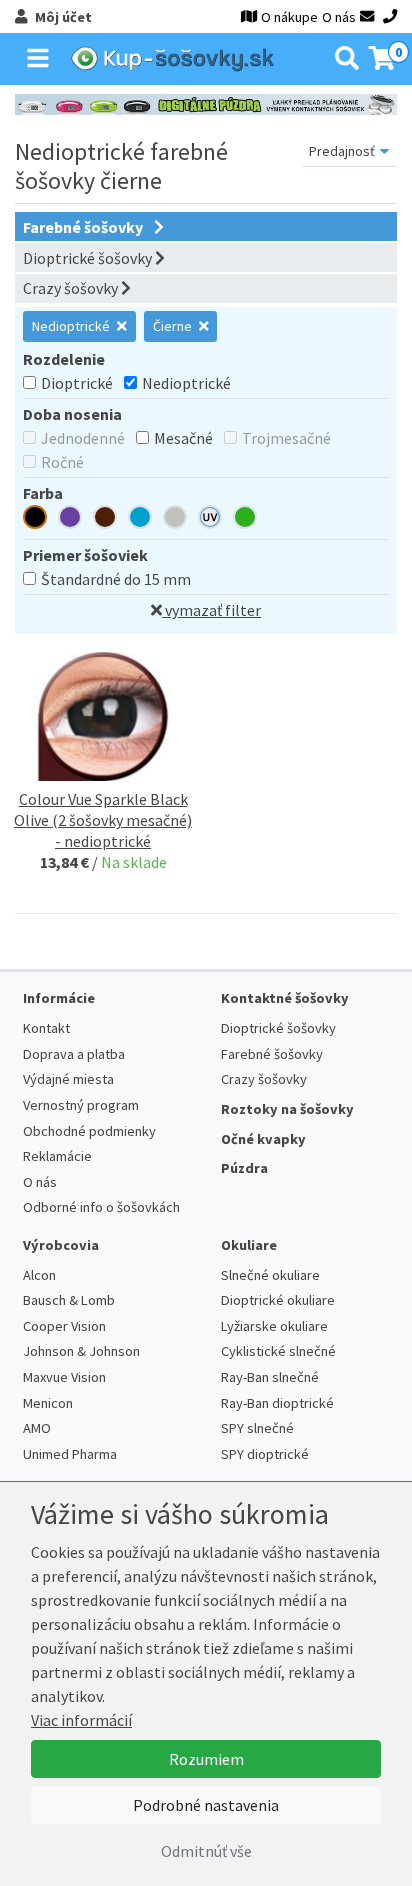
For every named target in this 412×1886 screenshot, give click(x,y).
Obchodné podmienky (89, 1131)
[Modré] (140, 520)
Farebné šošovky (84, 227)
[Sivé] (175, 520)
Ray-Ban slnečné (270, 1377)
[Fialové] (70, 520)
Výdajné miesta (68, 1079)
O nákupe (289, 17)
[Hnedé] (105, 520)
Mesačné (183, 438)
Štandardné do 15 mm (116, 579)
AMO (37, 1428)
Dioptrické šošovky (89, 258)
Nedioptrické (72, 326)
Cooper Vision (64, 1326)
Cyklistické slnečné (278, 1351)
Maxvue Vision (64, 1377)
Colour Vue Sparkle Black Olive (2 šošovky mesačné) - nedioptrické (103, 820)
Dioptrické (77, 383)
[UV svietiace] (210, 520)
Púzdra (244, 1168)
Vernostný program (81, 1105)
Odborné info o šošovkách (101, 1207)
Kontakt (46, 1028)
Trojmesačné (286, 438)
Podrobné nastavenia (206, 1805)
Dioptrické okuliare (278, 1300)
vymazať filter (211, 610)
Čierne (174, 326)
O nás (339, 17)
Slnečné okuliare (270, 1275)
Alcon (39, 1275)
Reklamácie (57, 1156)
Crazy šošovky (72, 288)
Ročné (62, 462)
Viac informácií (81, 1720)
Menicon (48, 1403)
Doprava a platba (74, 1054)
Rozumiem (206, 1759)
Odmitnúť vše (206, 1851)
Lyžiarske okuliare (274, 1326)
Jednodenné (83, 438)
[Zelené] (245, 520)
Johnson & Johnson (81, 1351)
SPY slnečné (257, 1428)
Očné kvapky (263, 1139)
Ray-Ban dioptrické (277, 1403)
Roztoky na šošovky (287, 1109)
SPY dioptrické (265, 1454)
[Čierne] (35, 520)
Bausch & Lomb (69, 1300)
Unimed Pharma (70, 1454)
